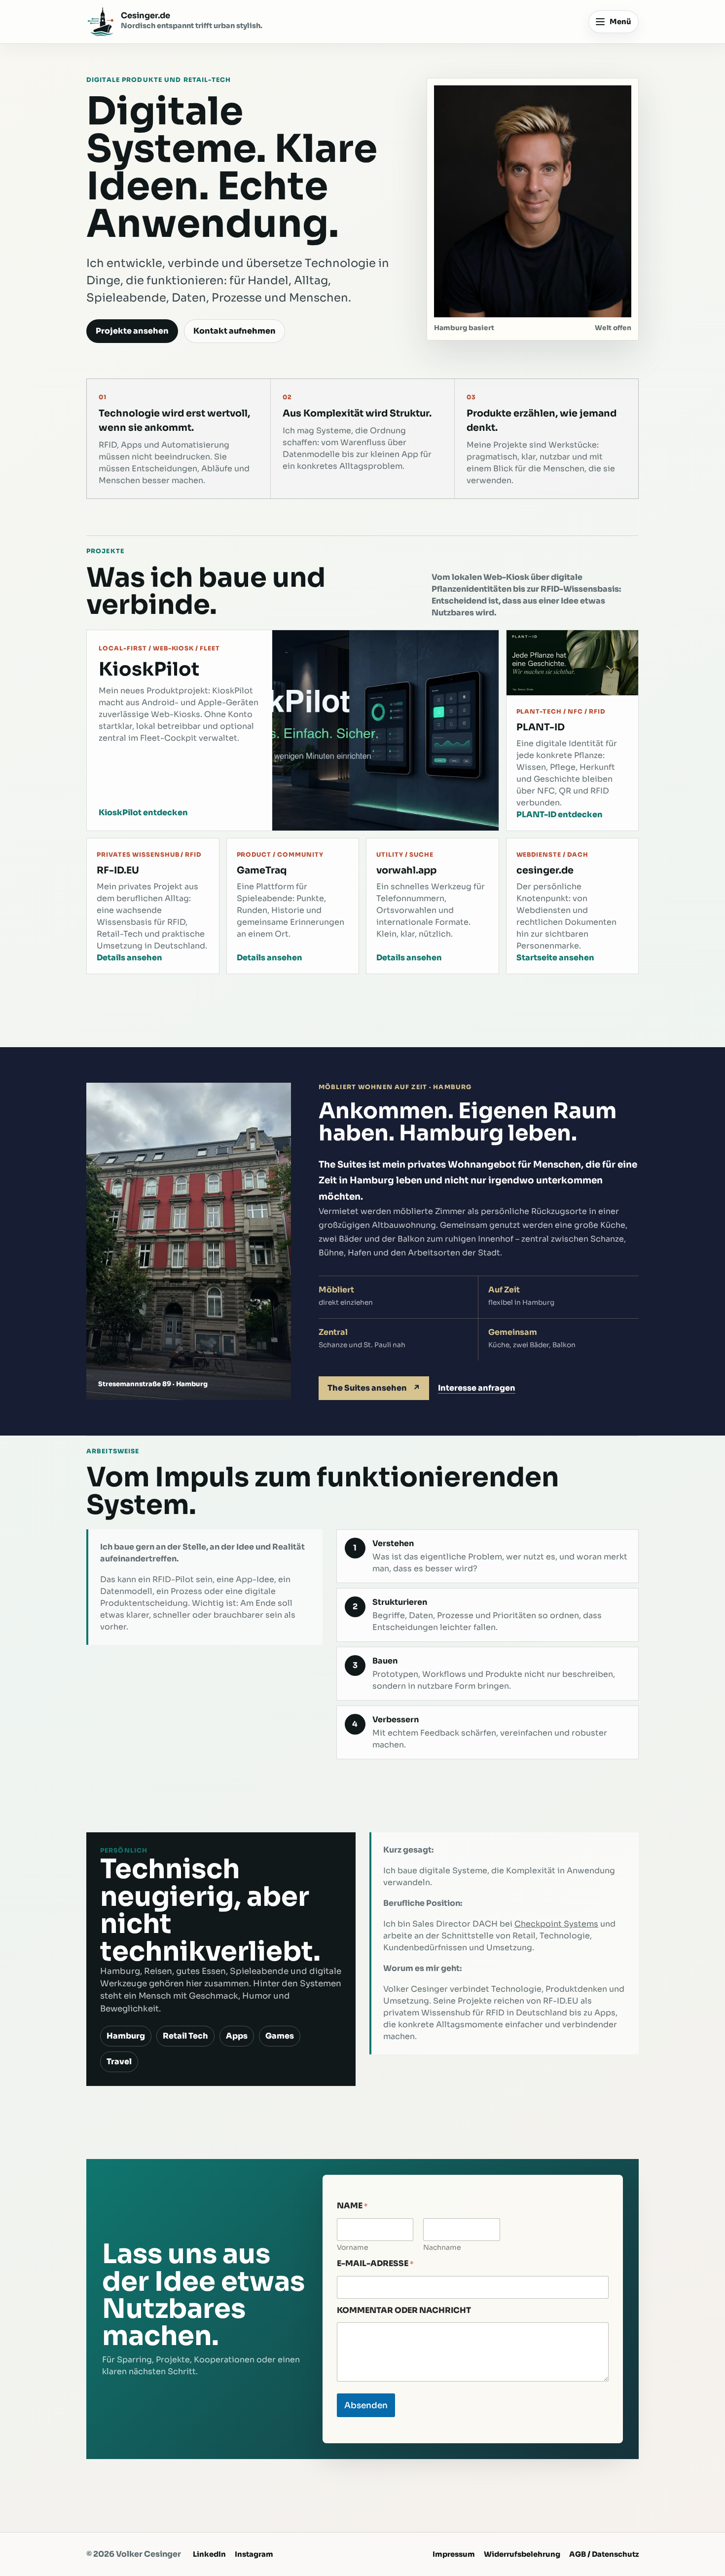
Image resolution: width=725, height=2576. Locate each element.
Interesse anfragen (477, 1388)
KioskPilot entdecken (143, 813)
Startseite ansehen (555, 958)
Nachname (442, 2248)
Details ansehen (129, 958)
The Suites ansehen (374, 1388)
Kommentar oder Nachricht (404, 2310)
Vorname (353, 2248)
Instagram (254, 2554)
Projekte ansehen (132, 331)
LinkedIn (209, 2554)
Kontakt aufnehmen (235, 331)
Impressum (454, 2554)
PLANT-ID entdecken (560, 814)
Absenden (366, 2406)
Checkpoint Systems (556, 1924)
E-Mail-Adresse (375, 2264)
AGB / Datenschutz (604, 2554)
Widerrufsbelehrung (522, 2554)
